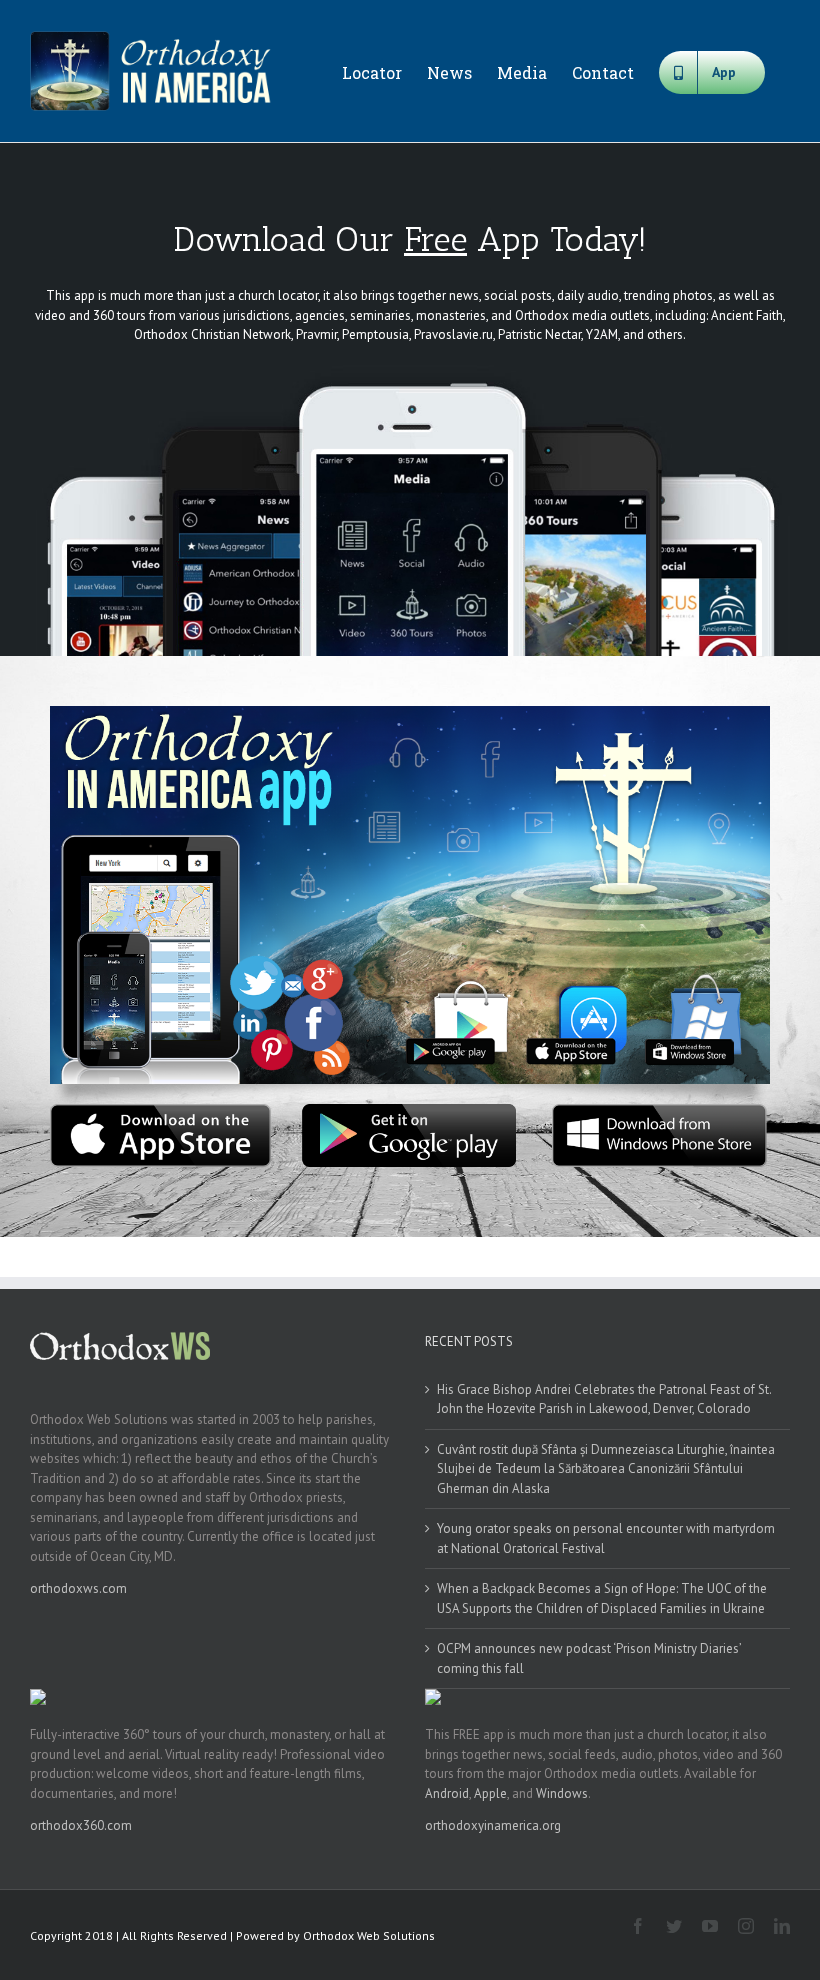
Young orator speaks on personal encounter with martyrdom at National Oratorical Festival (606, 1538)
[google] (410, 1110)
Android (447, 1793)
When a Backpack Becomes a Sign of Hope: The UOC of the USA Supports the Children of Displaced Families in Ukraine (602, 1598)
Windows (562, 1793)
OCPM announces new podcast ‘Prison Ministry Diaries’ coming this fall (589, 1658)
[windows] (659, 1110)
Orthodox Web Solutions (369, 1935)
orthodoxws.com (78, 1588)
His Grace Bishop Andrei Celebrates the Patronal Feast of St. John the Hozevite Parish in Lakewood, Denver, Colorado (604, 1399)
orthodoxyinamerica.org (493, 1825)
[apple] (160, 1110)
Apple (490, 1793)
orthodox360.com (81, 1825)
